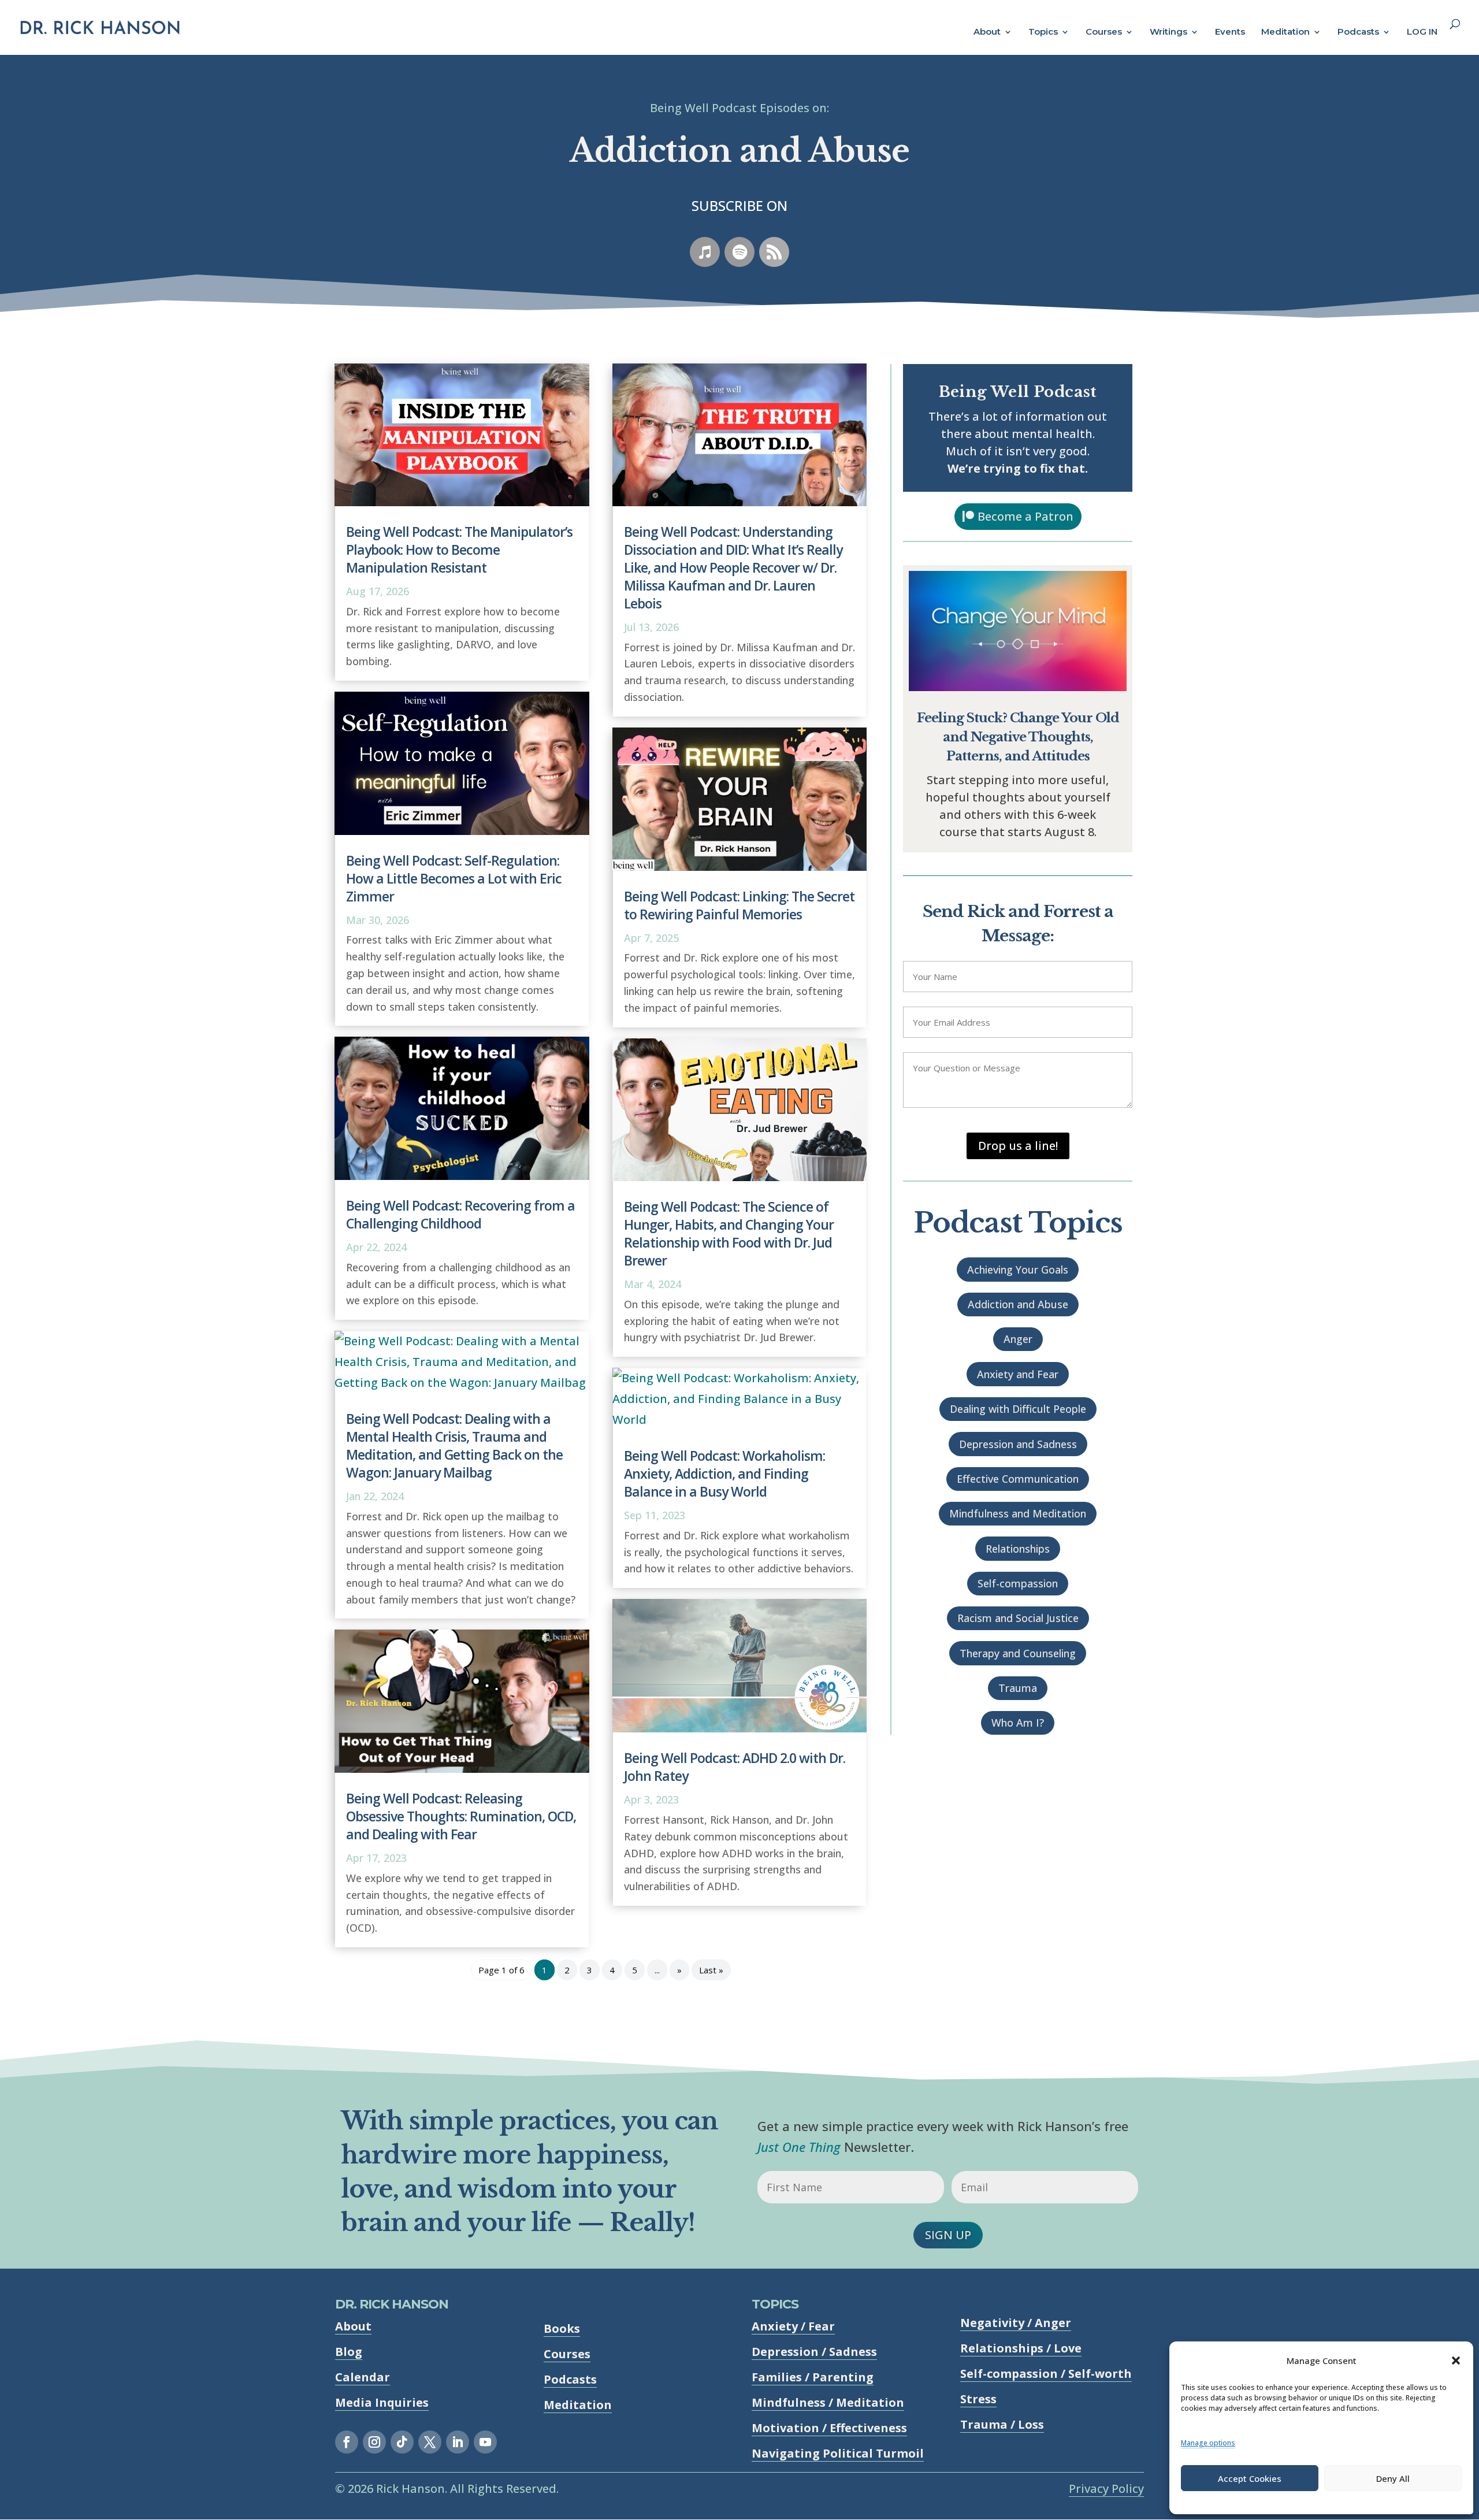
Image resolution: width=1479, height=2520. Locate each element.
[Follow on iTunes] (705, 252)
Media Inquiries (382, 2402)
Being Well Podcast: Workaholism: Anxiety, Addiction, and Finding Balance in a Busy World (724, 1474)
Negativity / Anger (1016, 2323)
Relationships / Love (1021, 2348)
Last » (711, 1970)
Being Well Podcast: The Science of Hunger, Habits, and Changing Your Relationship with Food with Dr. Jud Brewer (729, 1233)
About (987, 32)
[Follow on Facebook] (347, 2442)
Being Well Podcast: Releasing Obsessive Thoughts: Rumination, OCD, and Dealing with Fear (461, 1816)
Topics (1043, 32)
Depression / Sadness (814, 2352)
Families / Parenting (813, 2377)
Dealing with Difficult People (1018, 1409)
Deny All (1393, 2478)
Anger (1018, 1339)
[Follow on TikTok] (402, 2442)
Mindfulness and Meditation (1018, 1513)
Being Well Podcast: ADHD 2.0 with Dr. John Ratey (735, 1767)
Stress (978, 2399)
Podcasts (1358, 32)
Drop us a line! (1018, 1146)
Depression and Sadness (1018, 1444)
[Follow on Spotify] (739, 252)
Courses (1104, 32)
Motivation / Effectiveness (829, 2428)
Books (562, 2328)
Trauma (1018, 1688)
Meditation (1285, 32)
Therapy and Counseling (1018, 1653)
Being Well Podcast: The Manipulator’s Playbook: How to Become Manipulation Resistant (459, 550)
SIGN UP (948, 2235)
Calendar (363, 2377)
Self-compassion (1018, 1583)
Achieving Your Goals (1018, 1270)
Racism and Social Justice (1018, 1618)
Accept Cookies (1250, 2478)
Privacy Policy (1106, 2489)
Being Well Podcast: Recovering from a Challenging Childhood (460, 1214)
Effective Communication (1018, 1479)
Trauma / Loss (1002, 2424)
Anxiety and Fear (1018, 1374)
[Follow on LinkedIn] (458, 2442)
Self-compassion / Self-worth (1046, 2374)
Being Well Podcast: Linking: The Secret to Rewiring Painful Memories (739, 905)
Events (1230, 32)
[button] (1456, 2361)
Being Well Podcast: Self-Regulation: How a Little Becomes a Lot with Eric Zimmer (454, 878)
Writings (1168, 32)
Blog (349, 2352)
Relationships (1018, 1549)
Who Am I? (1018, 1723)
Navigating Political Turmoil (838, 2453)
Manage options (1208, 2443)
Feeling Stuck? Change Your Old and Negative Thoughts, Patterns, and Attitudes (1018, 737)
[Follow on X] (430, 2442)
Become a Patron (1025, 516)
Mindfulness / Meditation (828, 2402)
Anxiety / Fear (793, 2326)
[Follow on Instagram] (374, 2442)
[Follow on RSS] (774, 252)
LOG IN (1422, 32)
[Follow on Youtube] (485, 2442)
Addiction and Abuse (1018, 1304)
